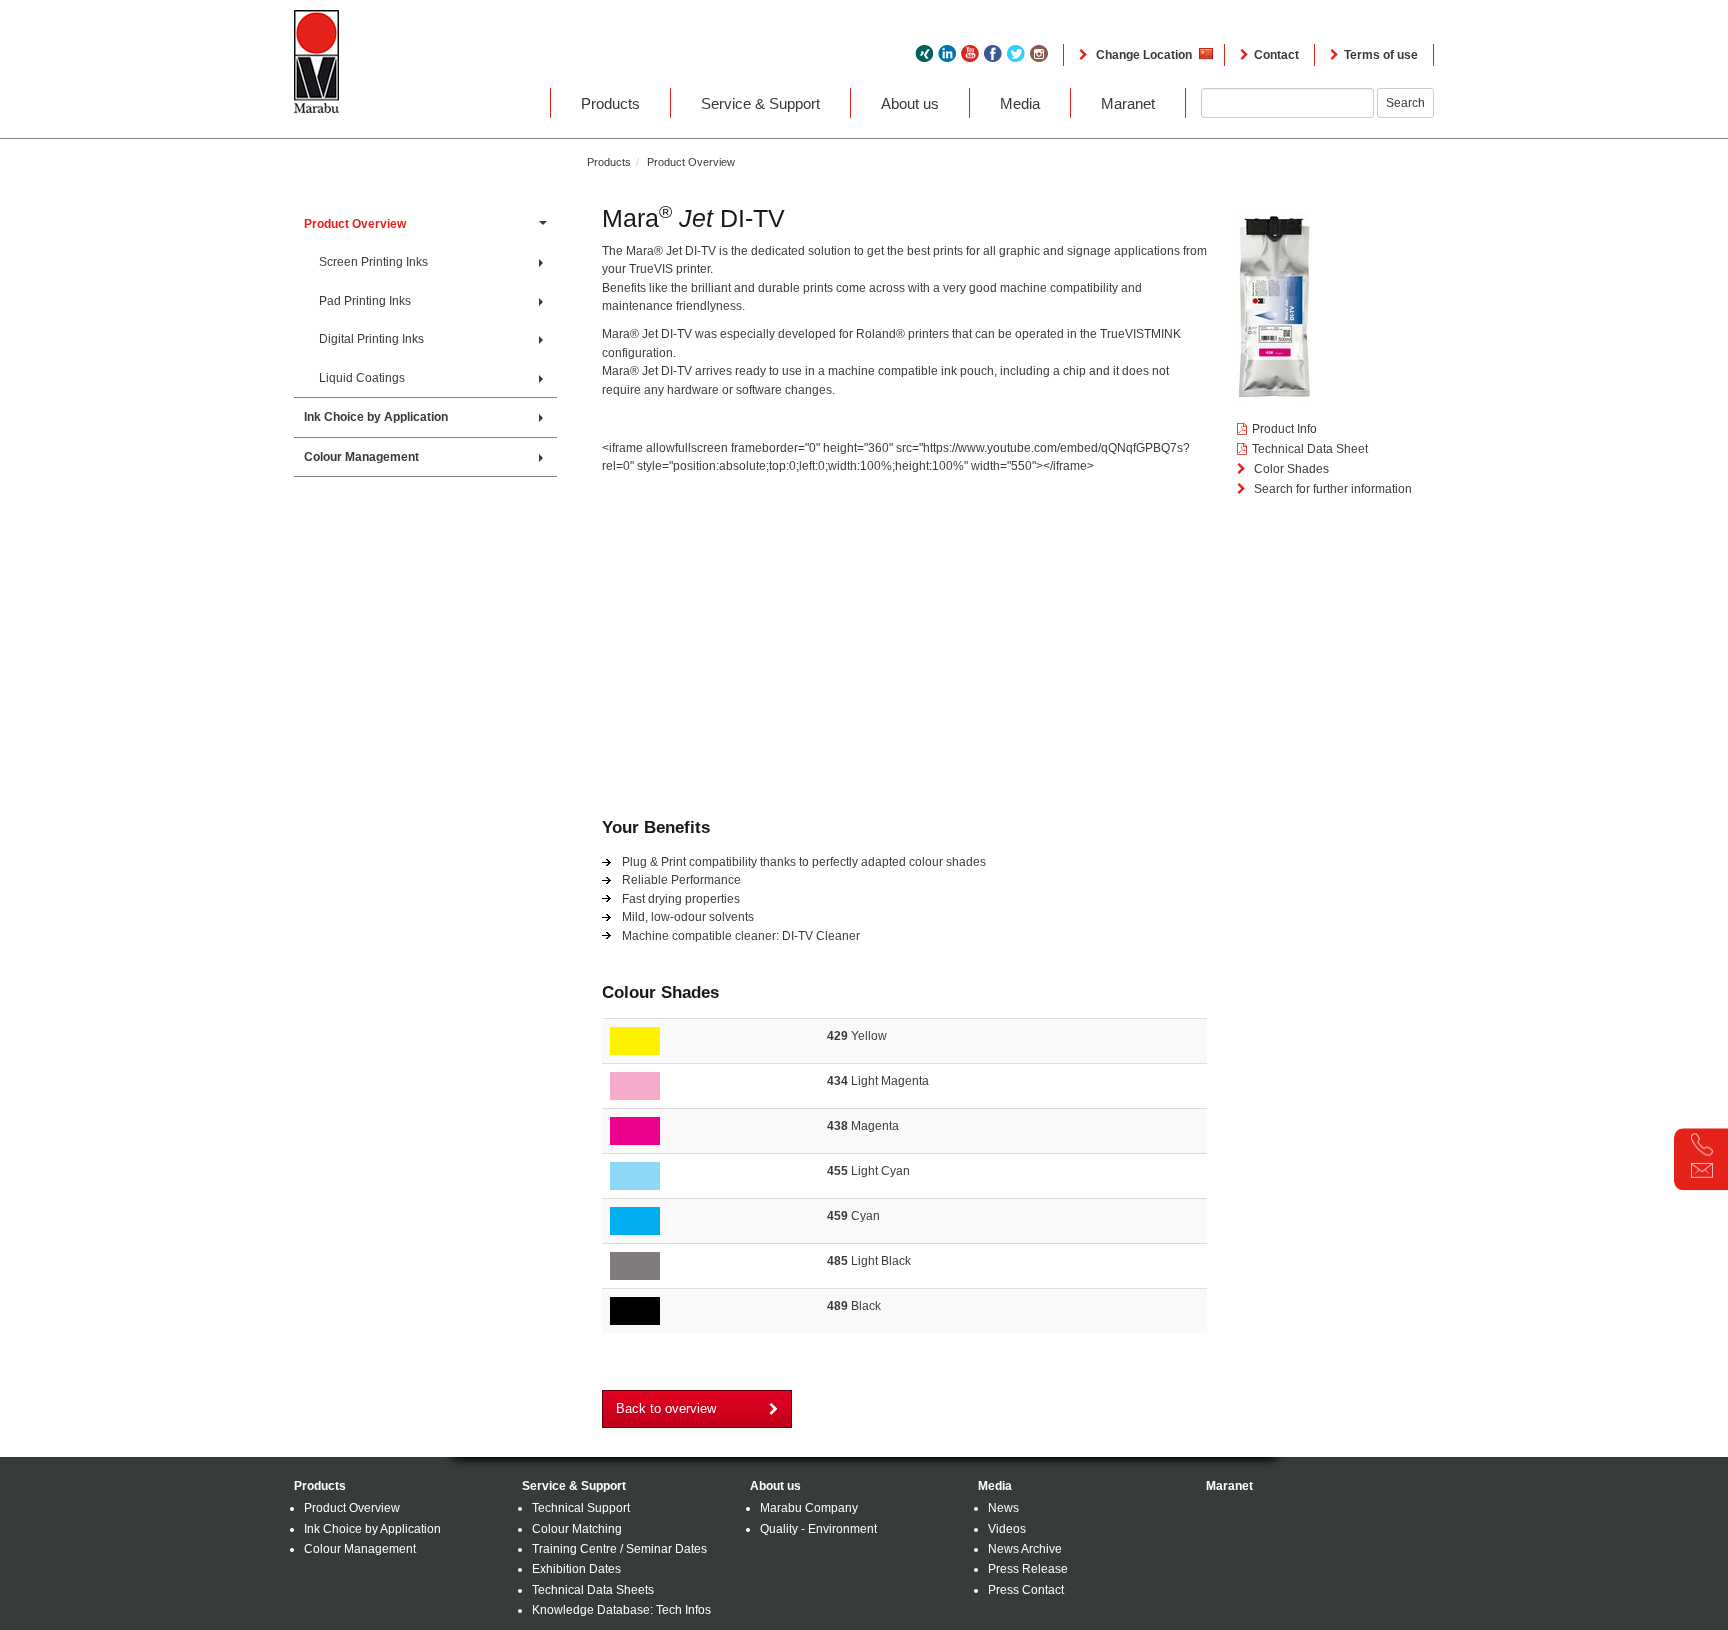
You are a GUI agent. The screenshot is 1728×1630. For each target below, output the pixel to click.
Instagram (1039, 53)
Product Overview (691, 162)
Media (1020, 103)
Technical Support (581, 1508)
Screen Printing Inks (375, 262)
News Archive (1025, 1549)
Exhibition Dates (576, 1569)
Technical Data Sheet (1310, 449)
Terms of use (1381, 55)
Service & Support (760, 103)
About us (910, 103)
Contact (1276, 55)
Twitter (1016, 53)
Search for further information (1331, 489)
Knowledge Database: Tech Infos (621, 1610)
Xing (924, 53)
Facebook (993, 53)
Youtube (970, 53)
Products (610, 103)
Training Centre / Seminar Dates (619, 1549)
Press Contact (1026, 1590)
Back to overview (666, 1408)
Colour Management (363, 457)
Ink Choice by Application (377, 417)
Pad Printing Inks (366, 301)
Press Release (1028, 1569)
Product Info (1284, 429)
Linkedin (947, 53)
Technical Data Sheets (593, 1590)
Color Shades (1290, 469)
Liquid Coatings (363, 378)
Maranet (1128, 103)
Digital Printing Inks (373, 339)
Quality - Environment (818, 1529)
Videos (1007, 1529)
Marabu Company (809, 1508)
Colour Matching (577, 1529)
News (1003, 1508)
